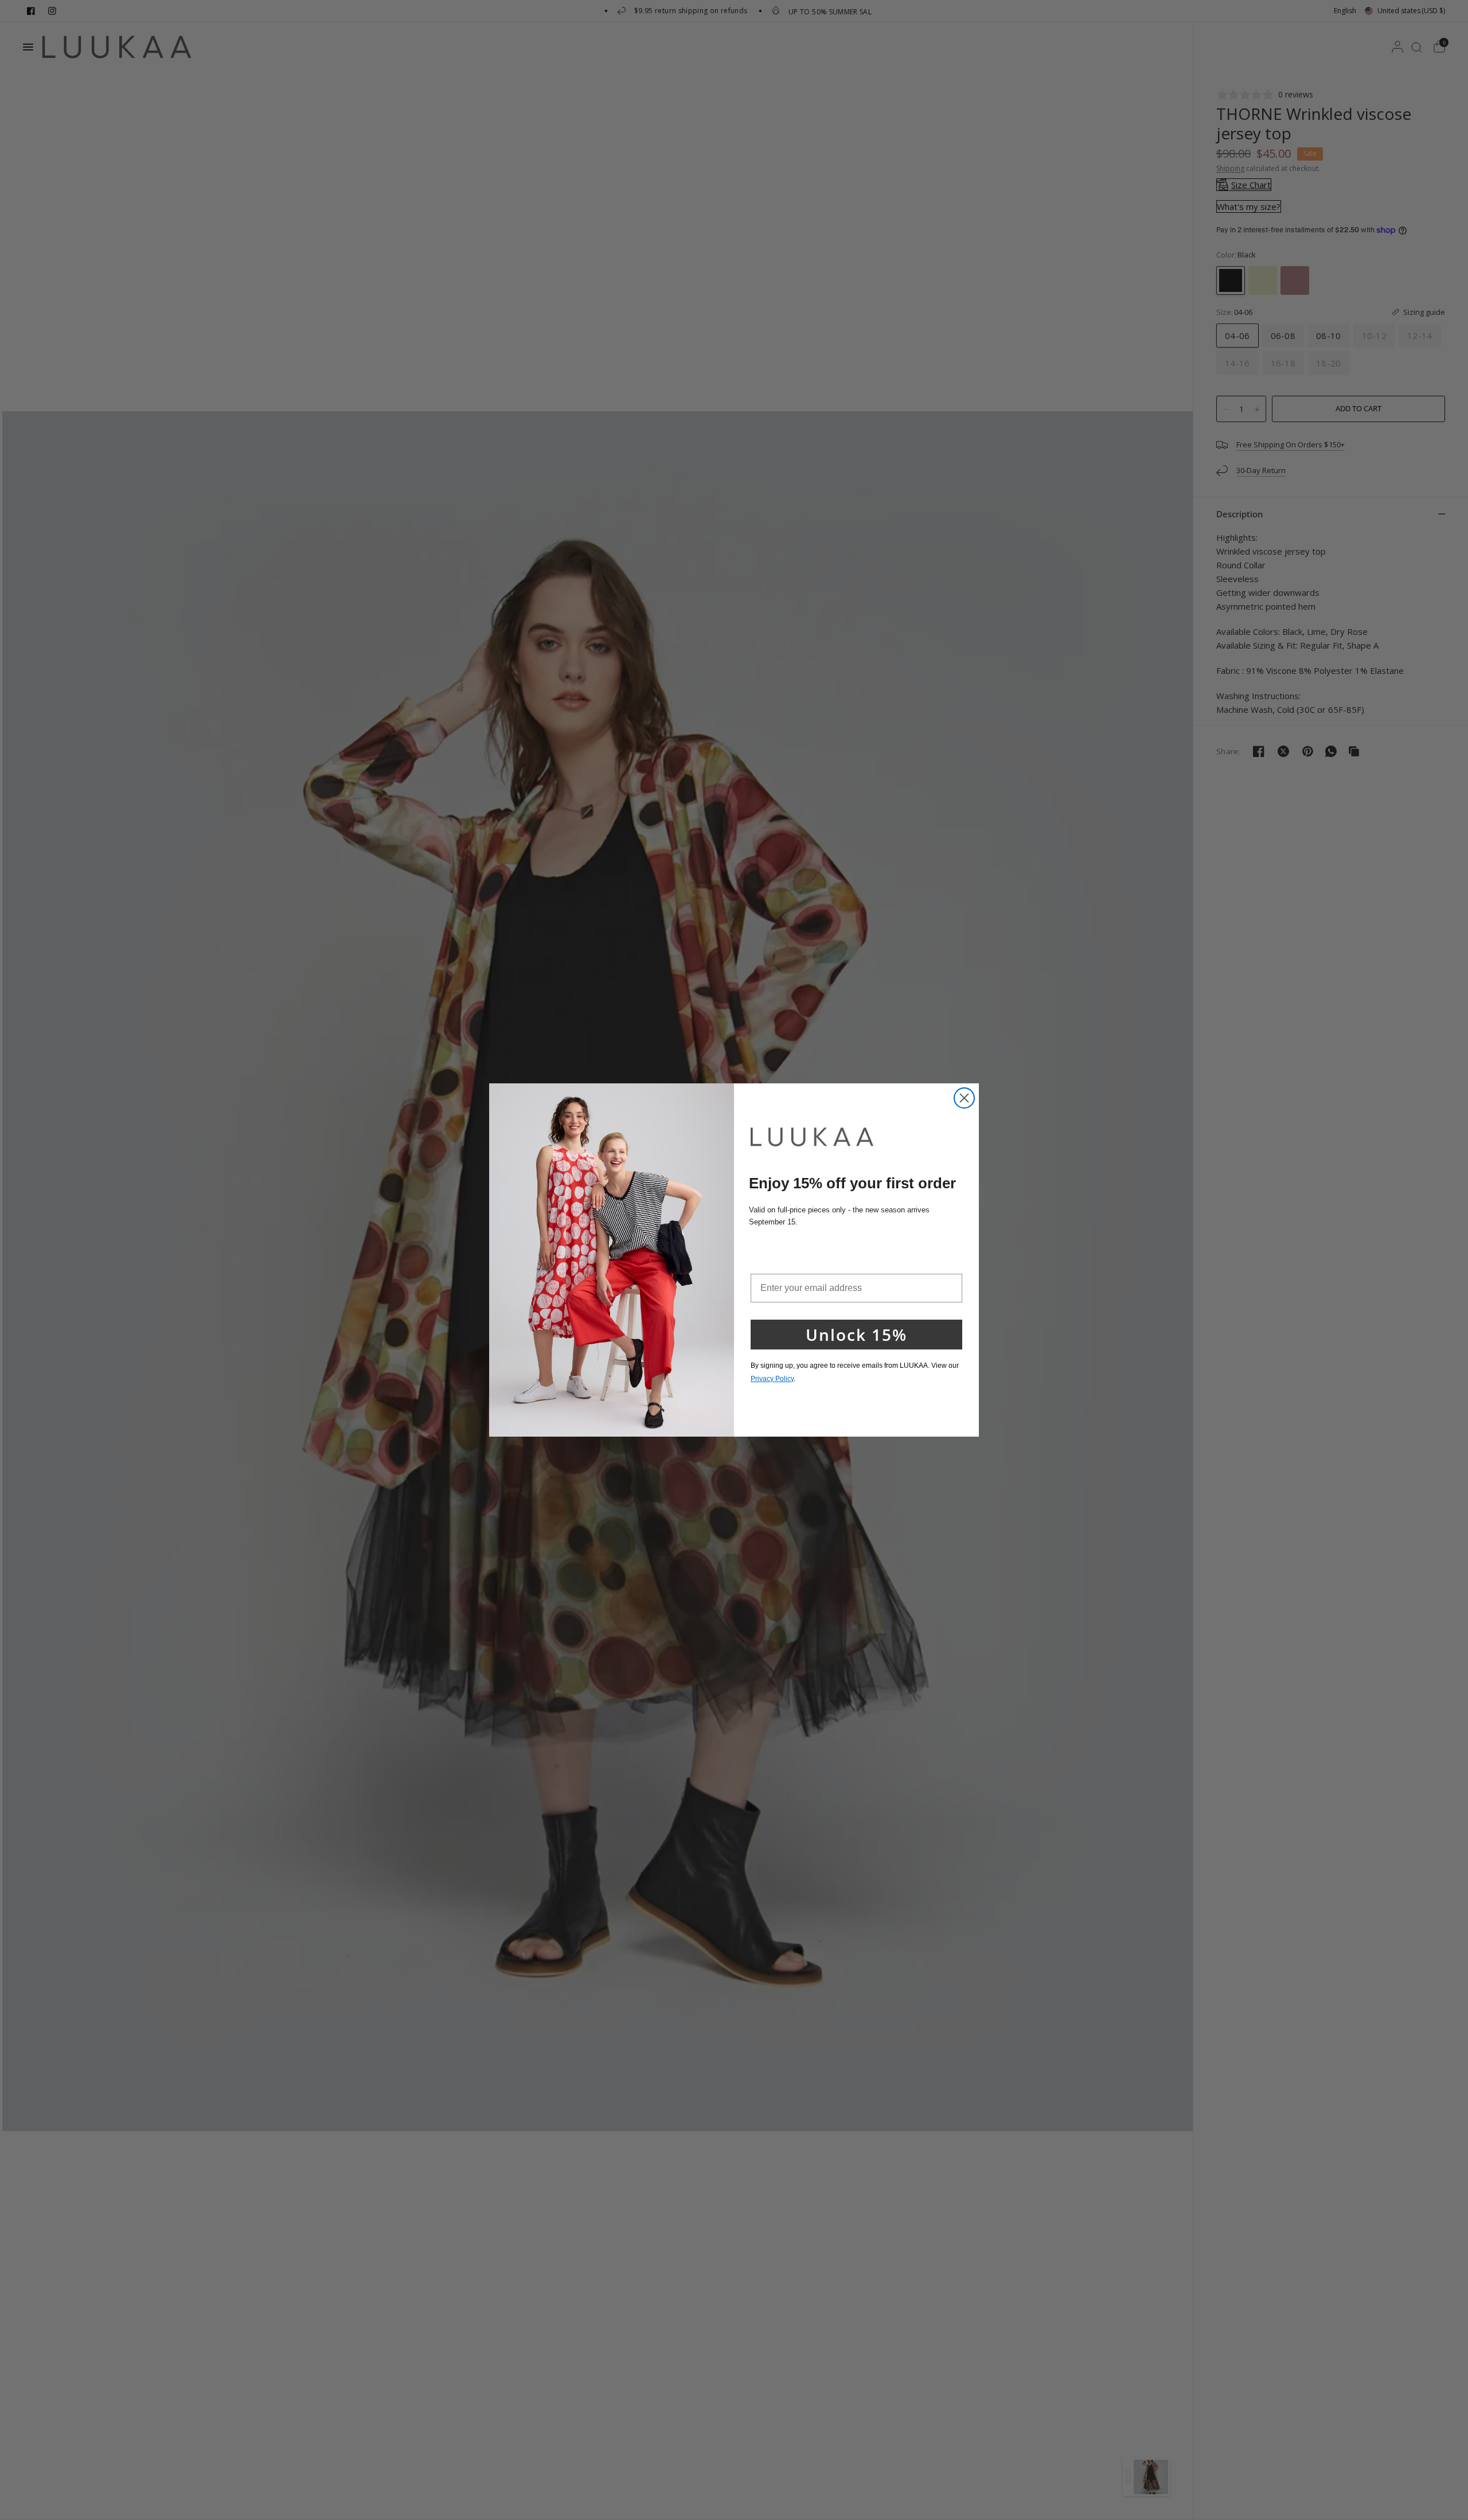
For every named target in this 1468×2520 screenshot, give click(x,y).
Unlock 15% (856, 1335)
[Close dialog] (964, 1098)
